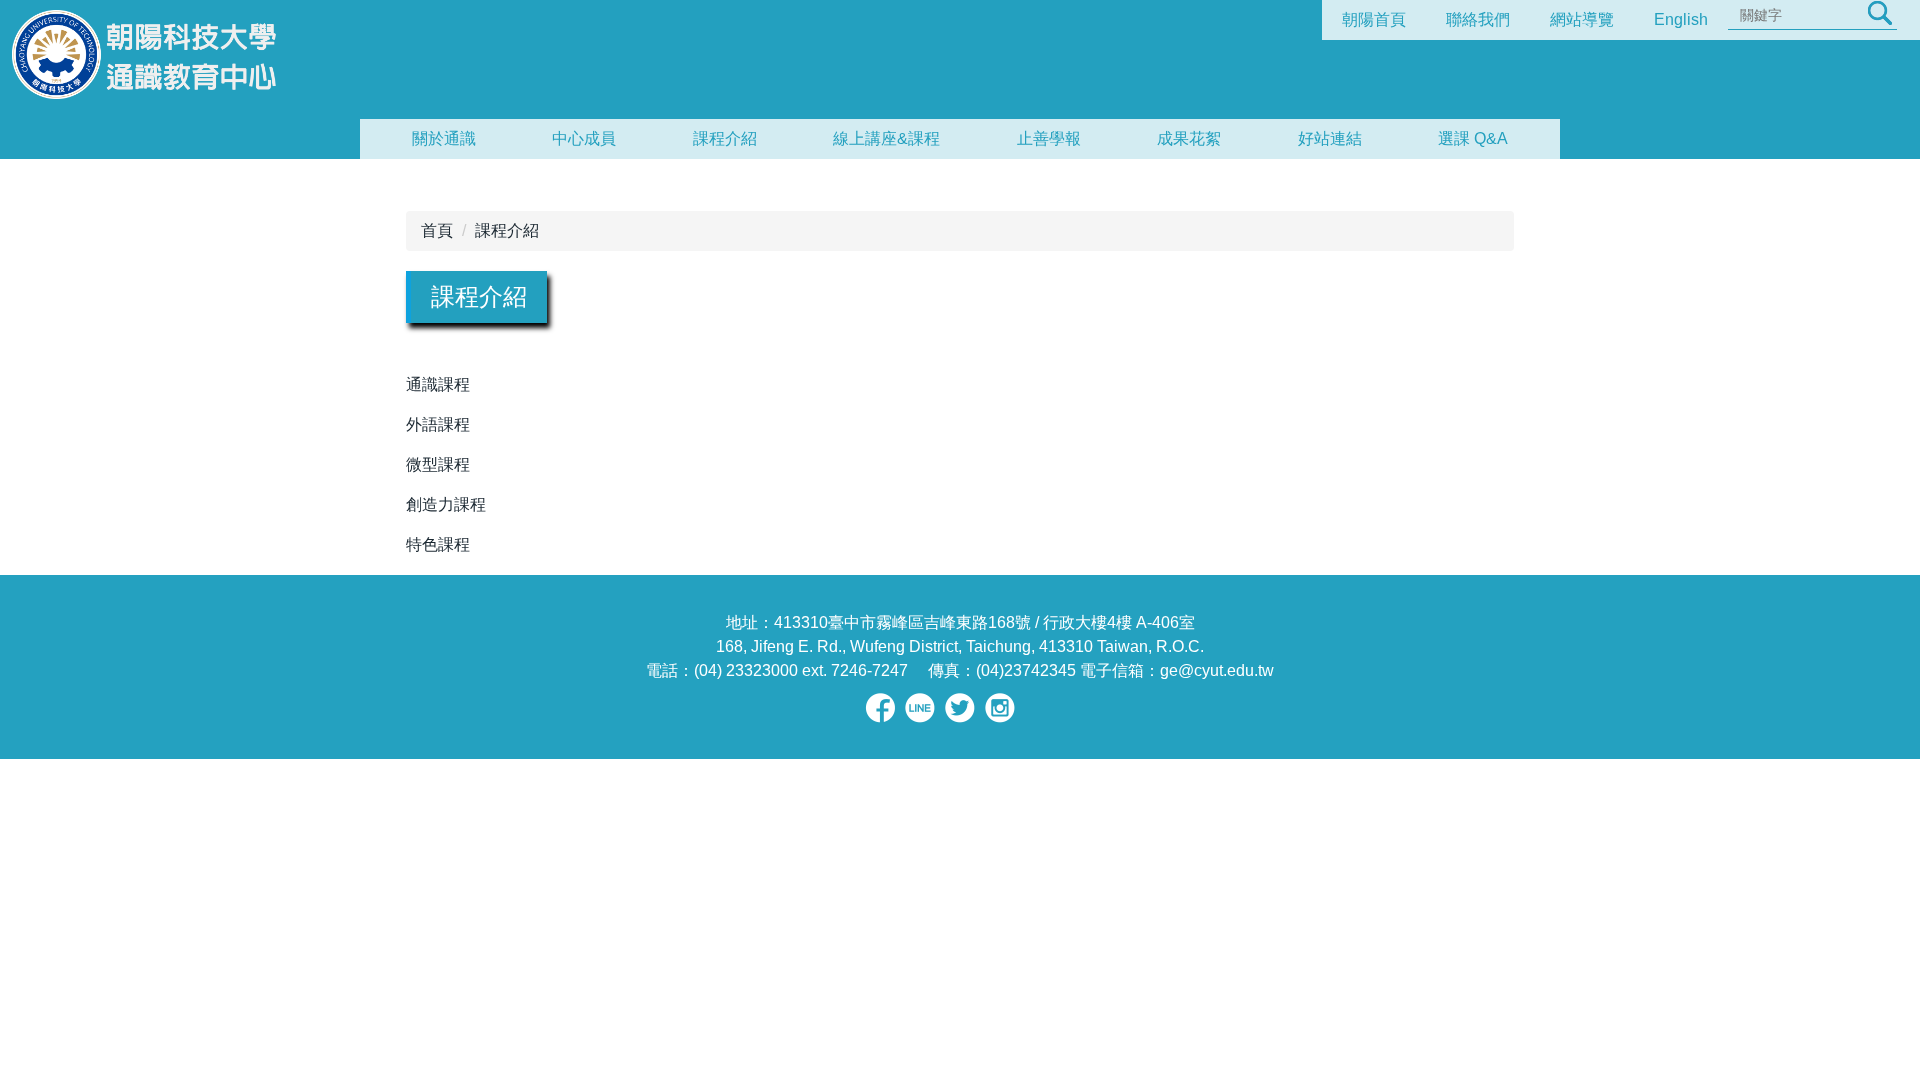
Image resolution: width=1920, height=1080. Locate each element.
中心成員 (584, 138)
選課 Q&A (1473, 138)
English (1681, 19)
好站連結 (1330, 138)
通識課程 (438, 384)
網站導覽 (1582, 19)
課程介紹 (725, 138)
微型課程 (438, 464)
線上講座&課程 (886, 138)
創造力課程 (446, 504)
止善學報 (1049, 138)
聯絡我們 (1478, 19)
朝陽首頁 (1374, 19)
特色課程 (438, 544)
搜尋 (1880, 13)
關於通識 (444, 138)
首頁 (437, 230)
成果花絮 (1189, 138)
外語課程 (438, 424)
